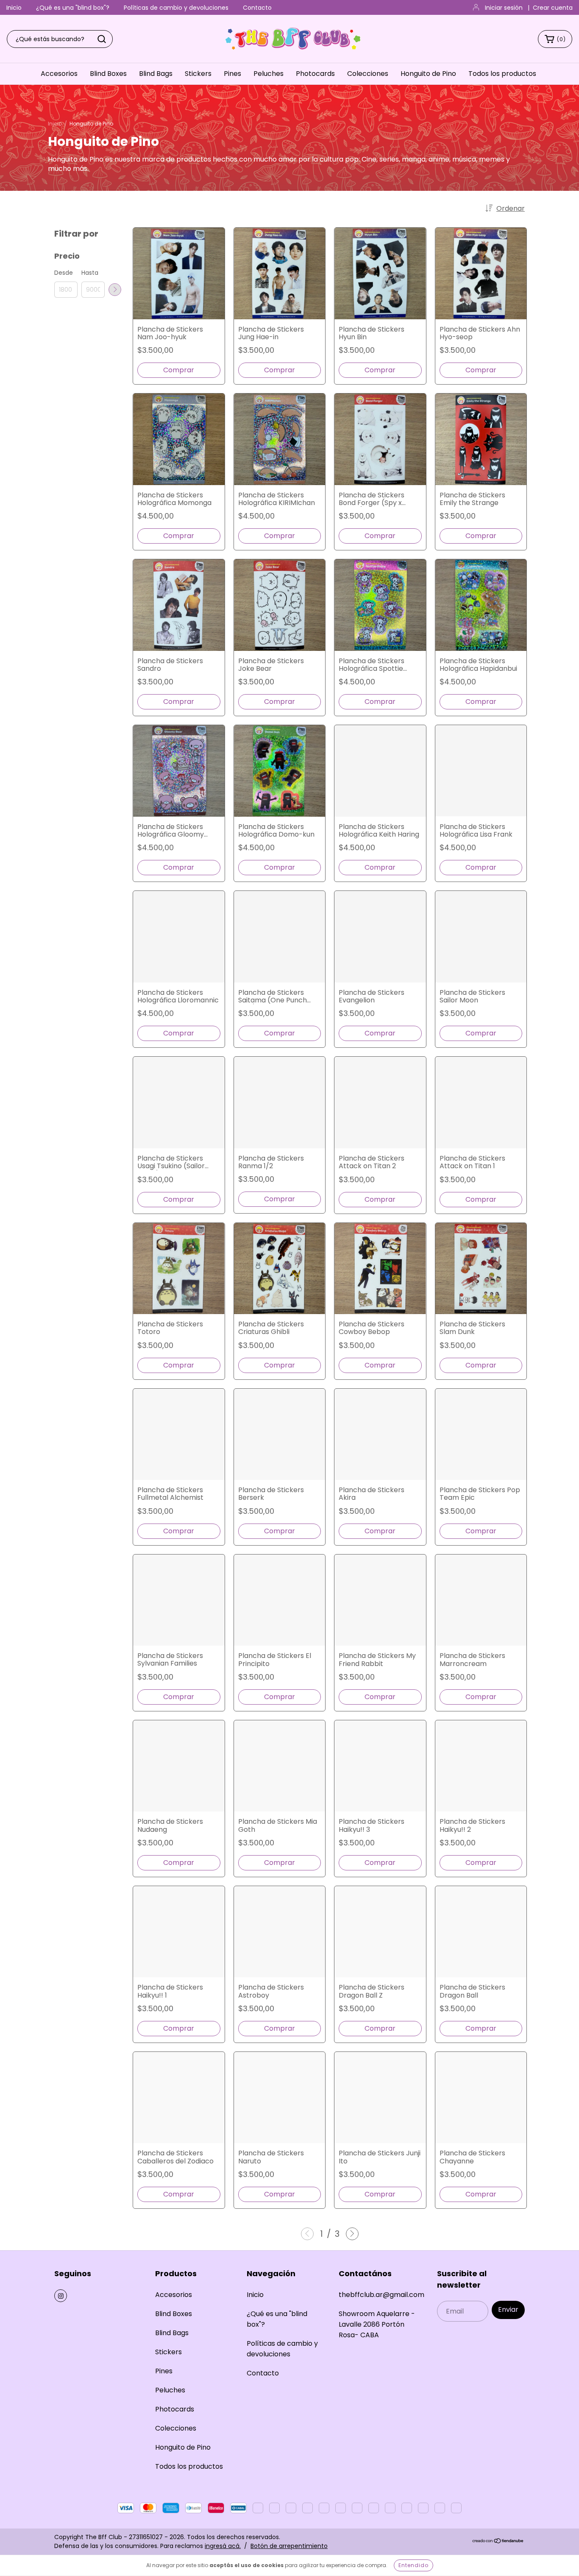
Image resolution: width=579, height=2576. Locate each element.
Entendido (413, 2565)
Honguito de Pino (428, 74)
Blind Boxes (108, 74)
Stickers (198, 74)
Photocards (315, 74)
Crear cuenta (553, 8)
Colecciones (368, 74)
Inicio (14, 8)
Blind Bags (156, 74)
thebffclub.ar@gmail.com (381, 2295)
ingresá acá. (223, 2546)
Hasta (90, 273)
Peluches (269, 74)
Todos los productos (502, 74)
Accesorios (59, 74)
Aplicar (115, 290)
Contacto (257, 8)
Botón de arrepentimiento (289, 2546)
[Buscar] (102, 39)
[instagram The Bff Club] (61, 2296)
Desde (64, 273)
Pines (232, 74)
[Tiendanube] (498, 2541)
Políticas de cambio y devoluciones (176, 8)
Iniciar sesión (504, 8)
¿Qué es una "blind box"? (73, 8)
